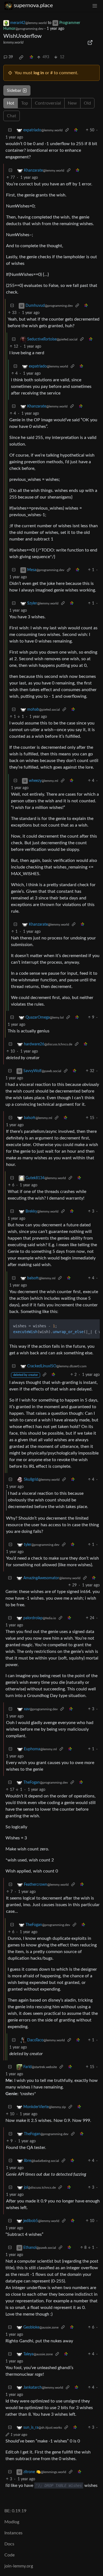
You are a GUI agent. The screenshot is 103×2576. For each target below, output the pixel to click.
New (72, 103)
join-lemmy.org (19, 2566)
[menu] (95, 6)
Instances (13, 2533)
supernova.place (33, 6)
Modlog (12, 2522)
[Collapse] (10, 130)
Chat (12, 116)
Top (25, 103)
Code (9, 2555)
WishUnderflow (23, 36)
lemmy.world (13, 42)
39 (11, 57)
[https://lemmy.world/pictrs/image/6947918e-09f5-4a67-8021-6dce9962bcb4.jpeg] (90, 42)
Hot (11, 103)
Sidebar (14, 90)
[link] (21, 57)
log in (39, 73)
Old (87, 103)
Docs (9, 2544)
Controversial (48, 103)
